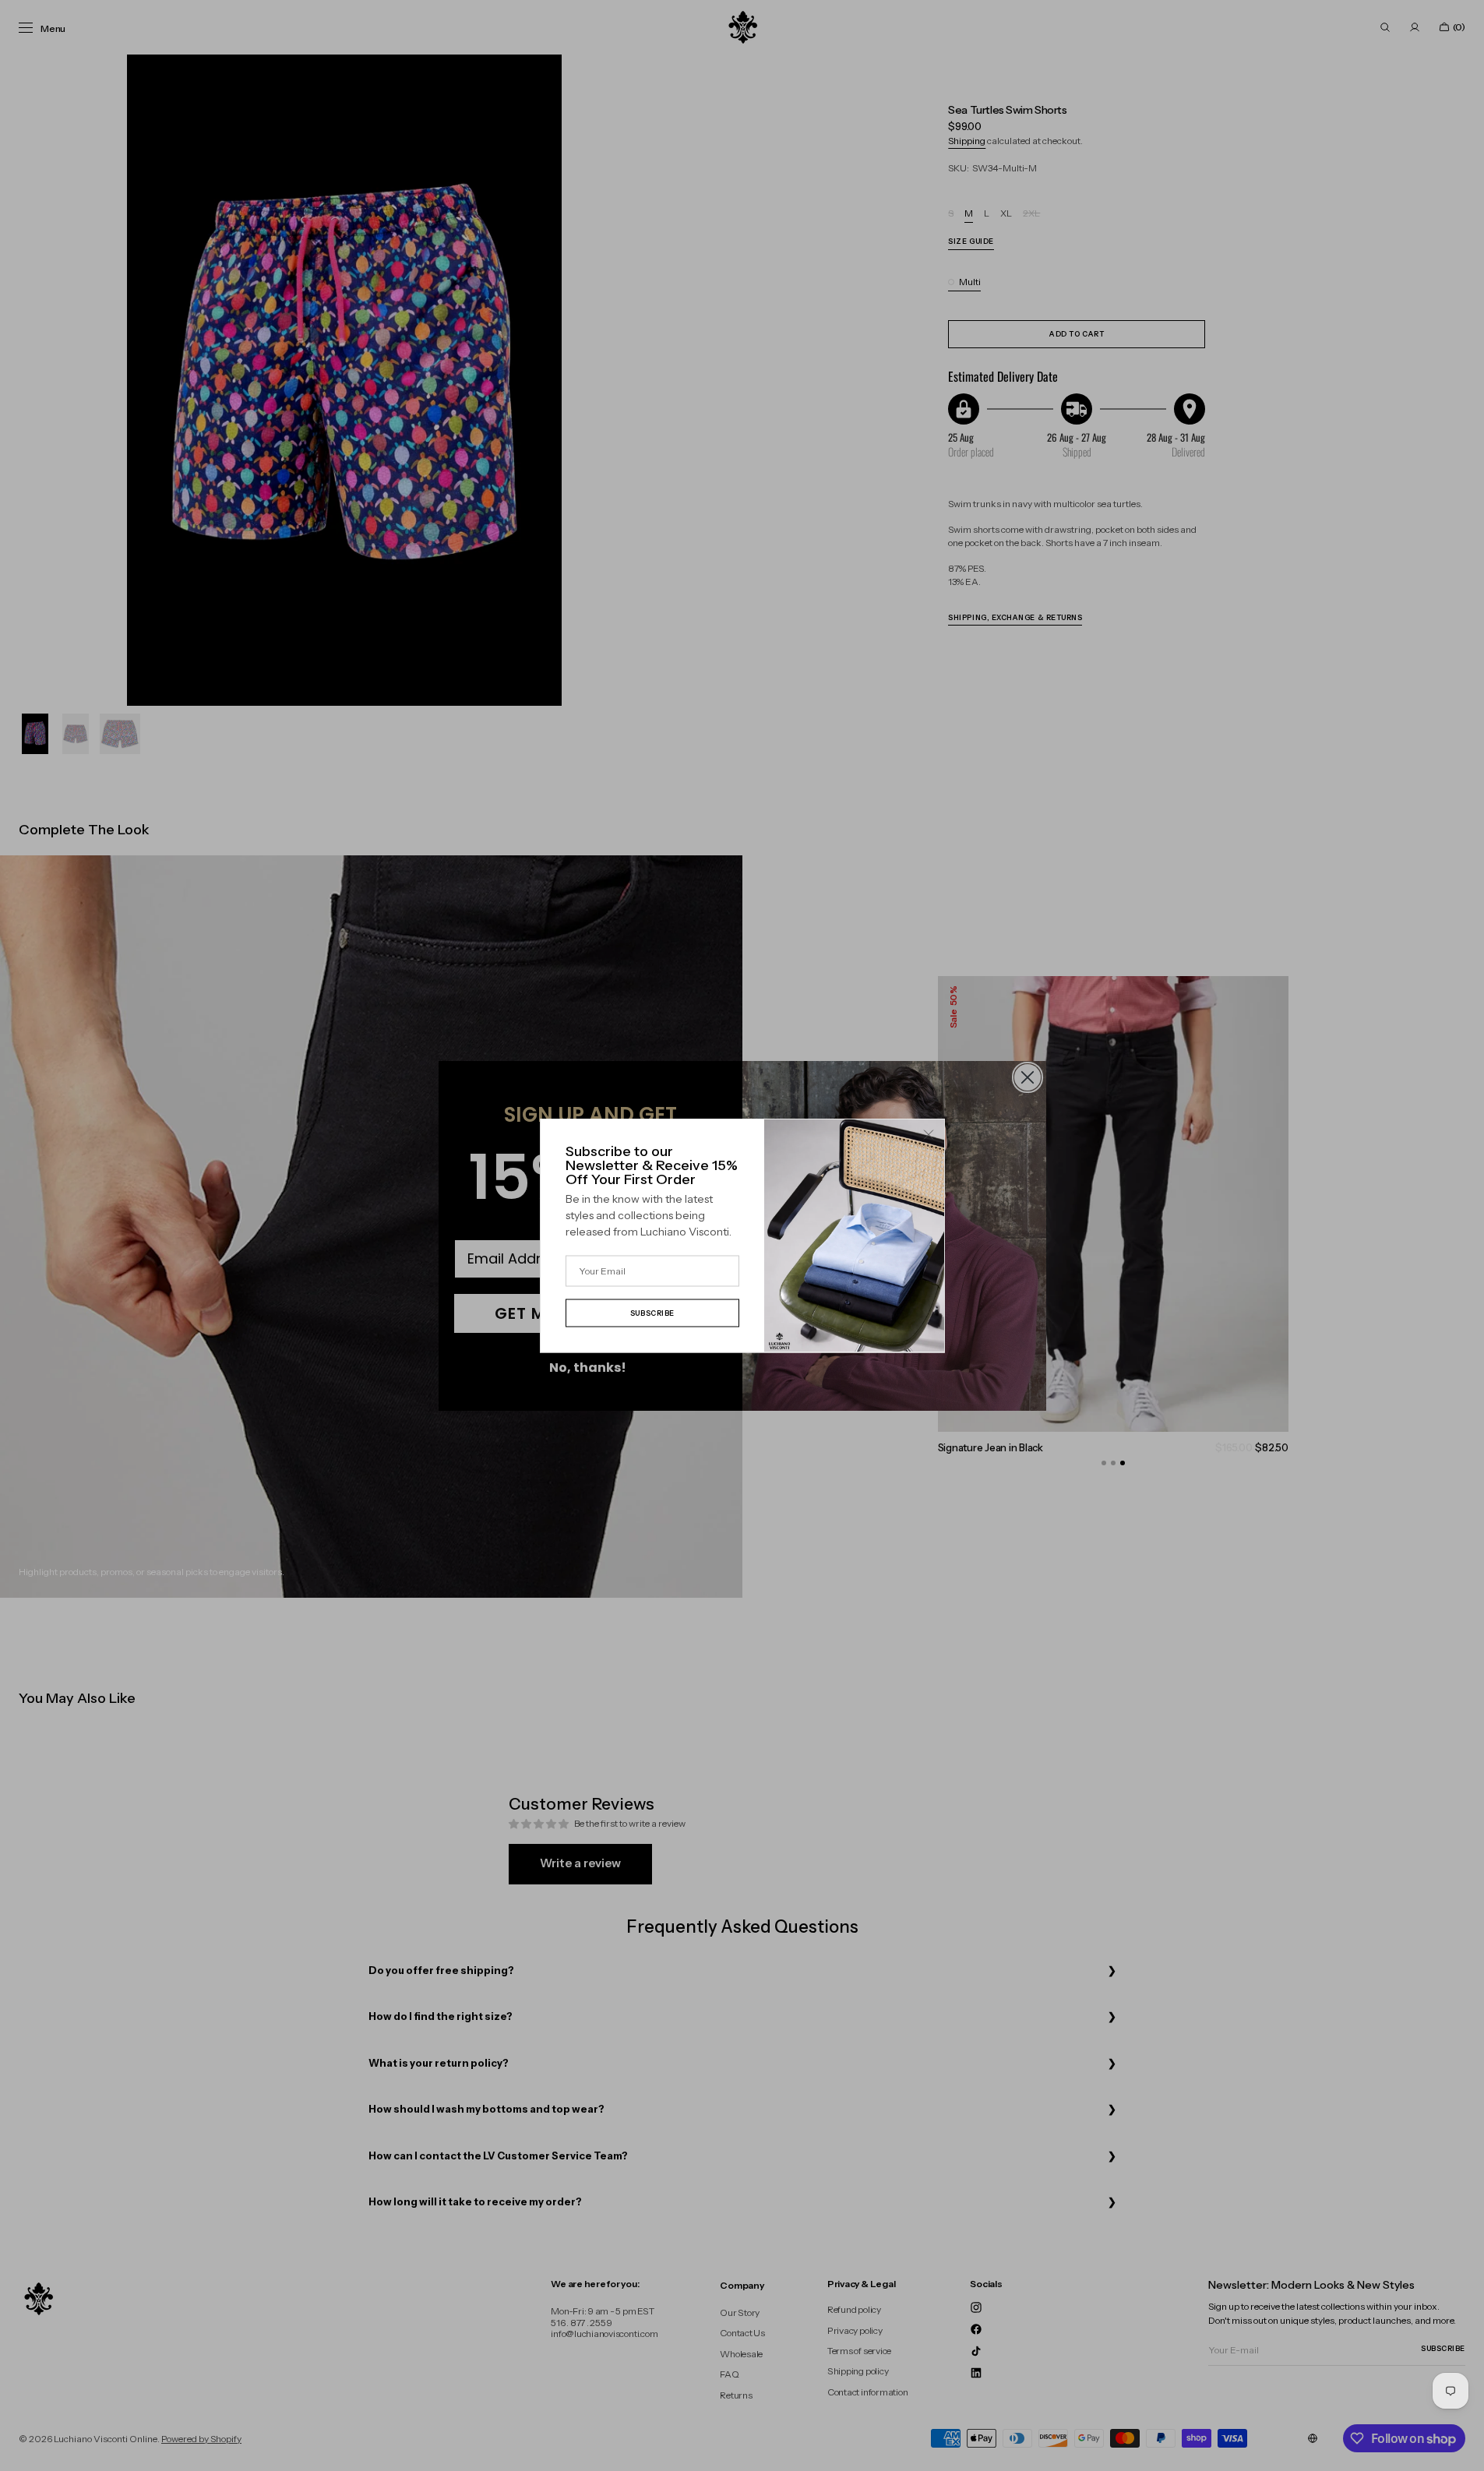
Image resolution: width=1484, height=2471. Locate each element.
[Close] (929, 1135)
